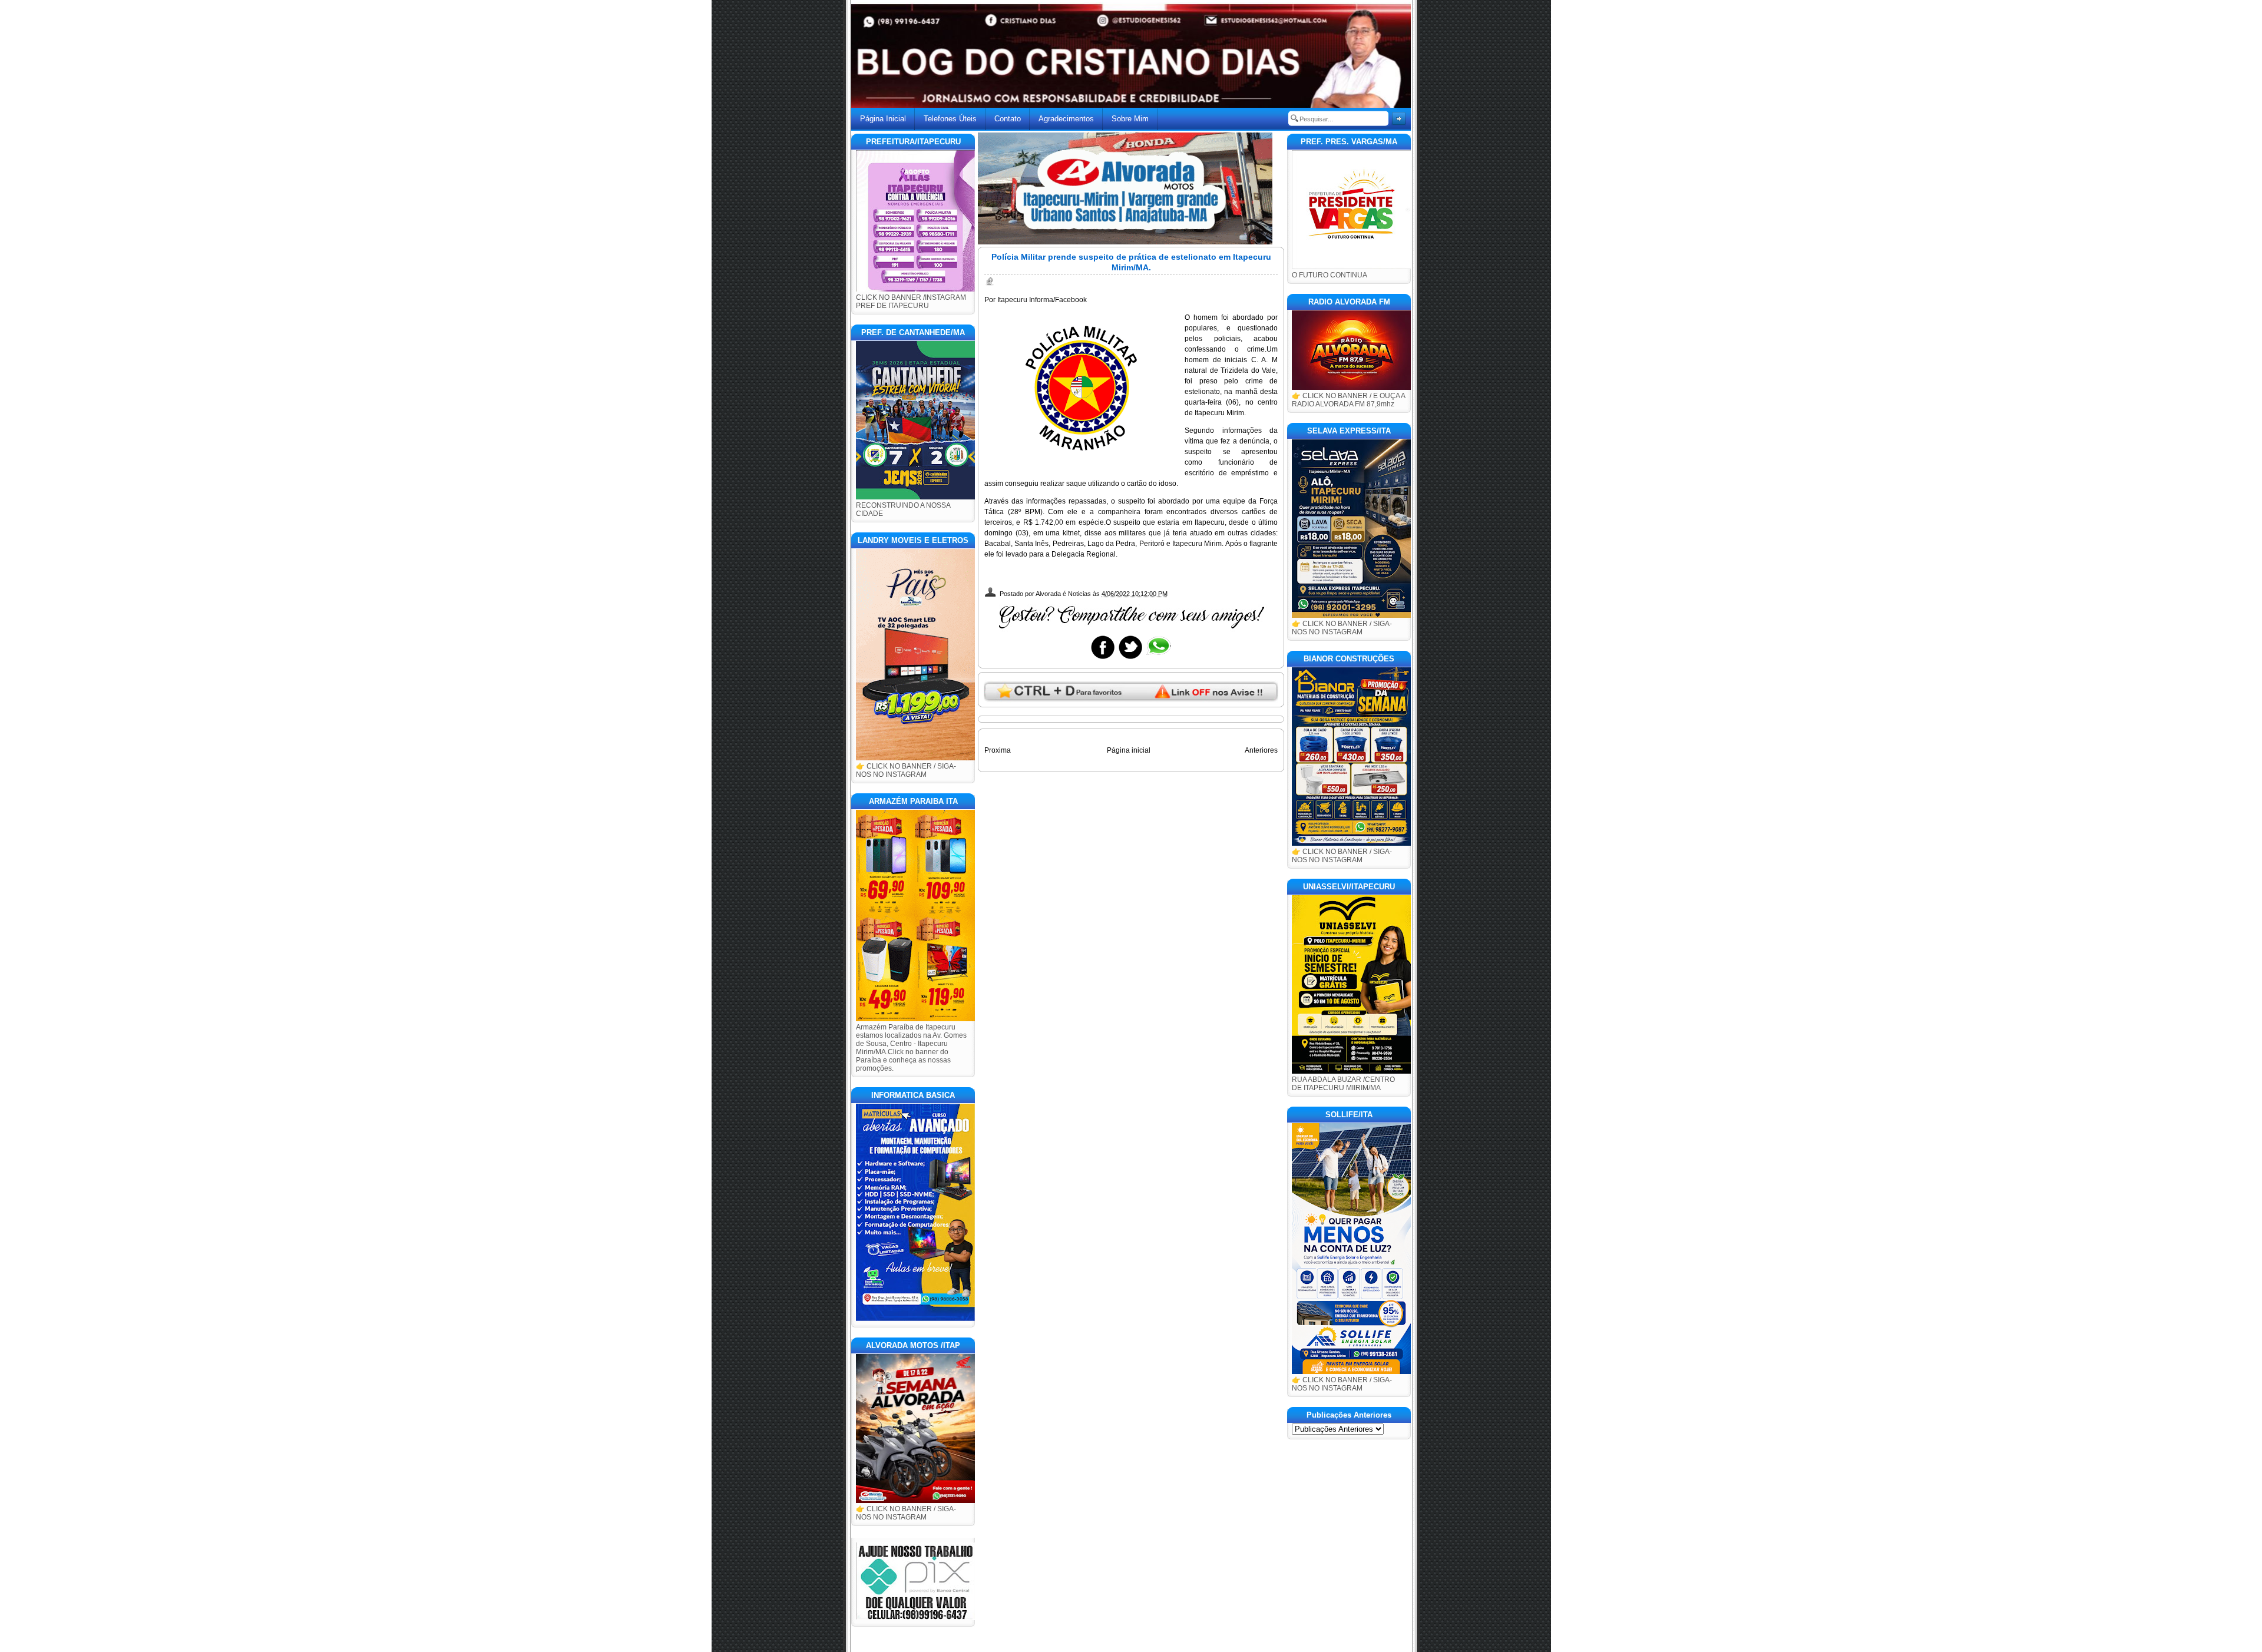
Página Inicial (883, 119)
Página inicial (1129, 750)
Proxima (998, 750)
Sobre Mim (1130, 119)
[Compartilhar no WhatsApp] (1158, 658)
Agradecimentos (1066, 119)
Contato (1008, 119)
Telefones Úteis (950, 119)
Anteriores (1261, 750)
